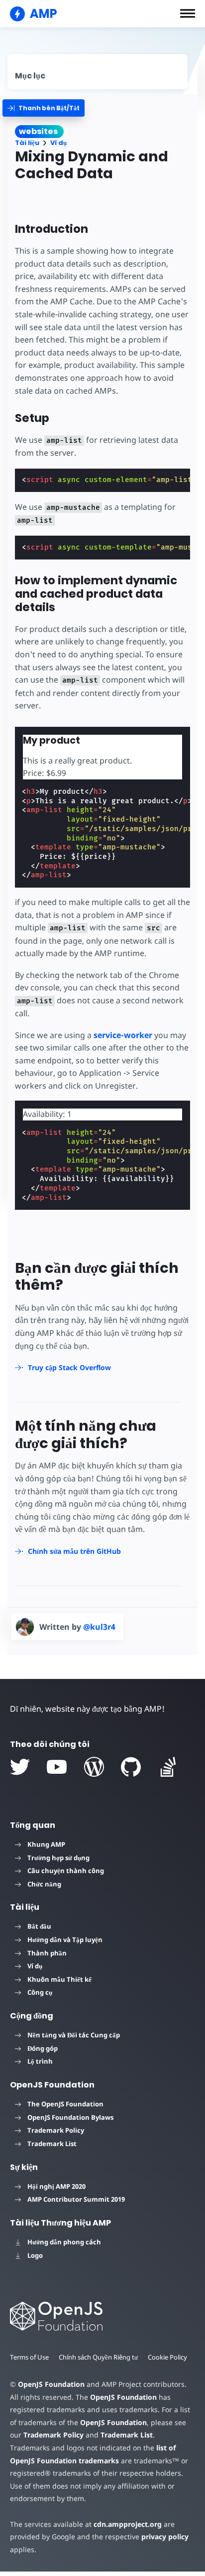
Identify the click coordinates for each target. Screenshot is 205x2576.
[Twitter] (20, 1767)
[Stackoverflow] (168, 1767)
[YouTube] (57, 1767)
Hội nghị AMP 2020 (56, 2186)
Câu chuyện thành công (66, 1871)
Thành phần (47, 1953)
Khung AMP (46, 1844)
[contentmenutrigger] (98, 72)
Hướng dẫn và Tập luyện (65, 1940)
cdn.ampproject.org (128, 2524)
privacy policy (165, 2537)
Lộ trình (40, 2061)
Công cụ (40, 1992)
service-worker (123, 1035)
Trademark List (52, 2144)
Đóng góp (43, 2048)
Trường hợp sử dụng (58, 1858)
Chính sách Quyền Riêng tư (98, 2357)
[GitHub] (131, 1767)
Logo (35, 2255)
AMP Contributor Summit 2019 (76, 2199)
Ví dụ (58, 143)
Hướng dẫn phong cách (64, 2242)
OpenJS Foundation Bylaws (70, 2117)
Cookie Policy (167, 2357)
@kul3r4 (99, 1627)
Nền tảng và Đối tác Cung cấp (74, 2035)
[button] (188, 13)
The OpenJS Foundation (65, 2104)
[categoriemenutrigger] (44, 108)
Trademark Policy (56, 2130)
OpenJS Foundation (51, 2384)
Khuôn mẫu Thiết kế (59, 1979)
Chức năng (44, 1884)
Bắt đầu (39, 1926)
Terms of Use (29, 2357)
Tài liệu (27, 143)
